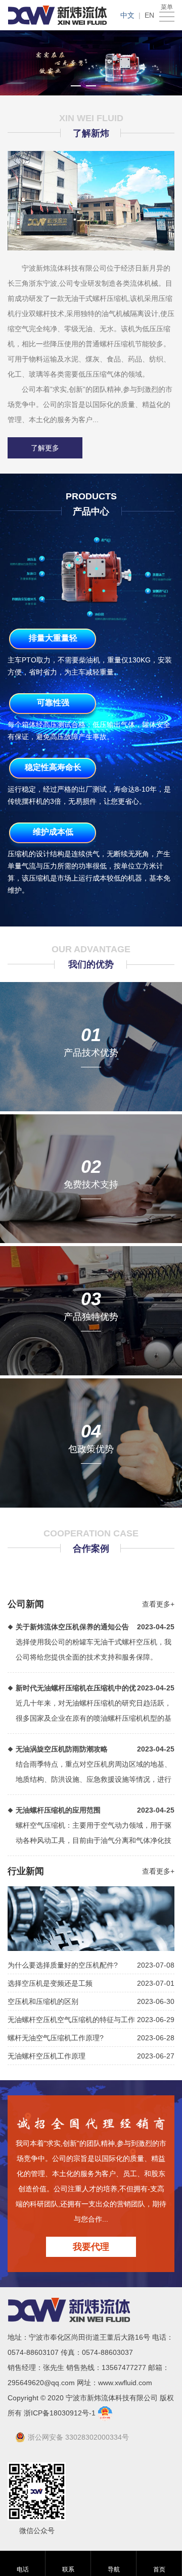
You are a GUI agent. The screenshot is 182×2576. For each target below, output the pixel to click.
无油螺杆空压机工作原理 (47, 2056)
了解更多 (45, 448)
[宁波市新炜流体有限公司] (57, 15)
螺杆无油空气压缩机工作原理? (56, 2038)
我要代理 (91, 2247)
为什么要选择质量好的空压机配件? (63, 1965)
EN (149, 15)
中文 (127, 15)
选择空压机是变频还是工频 (50, 1983)
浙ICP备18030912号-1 (61, 2413)
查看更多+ (158, 1604)
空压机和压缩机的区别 (43, 2001)
